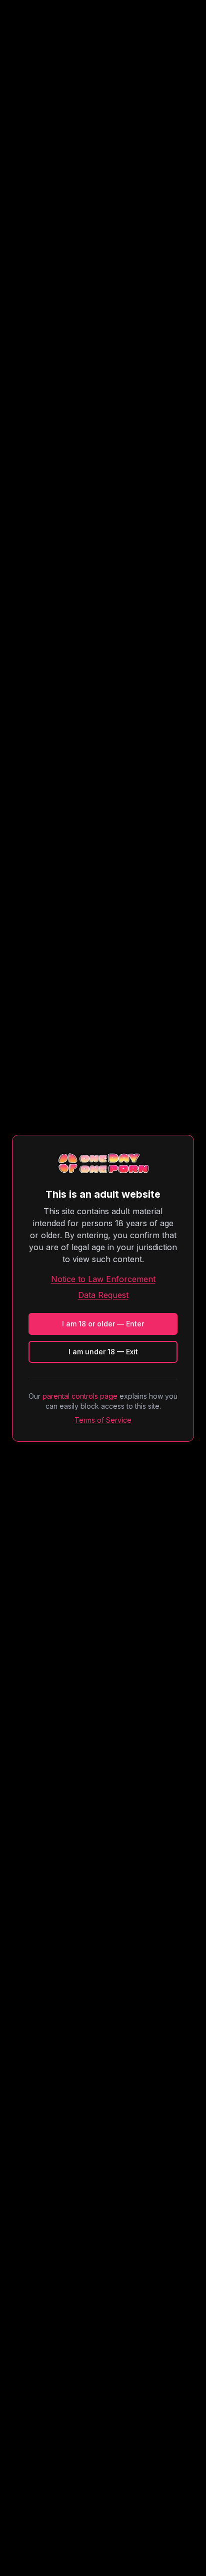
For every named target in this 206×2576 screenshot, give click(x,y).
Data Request (103, 1295)
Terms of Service (103, 1420)
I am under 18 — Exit (103, 1352)
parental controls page (80, 1396)
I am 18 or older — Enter (103, 1324)
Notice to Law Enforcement (103, 1279)
